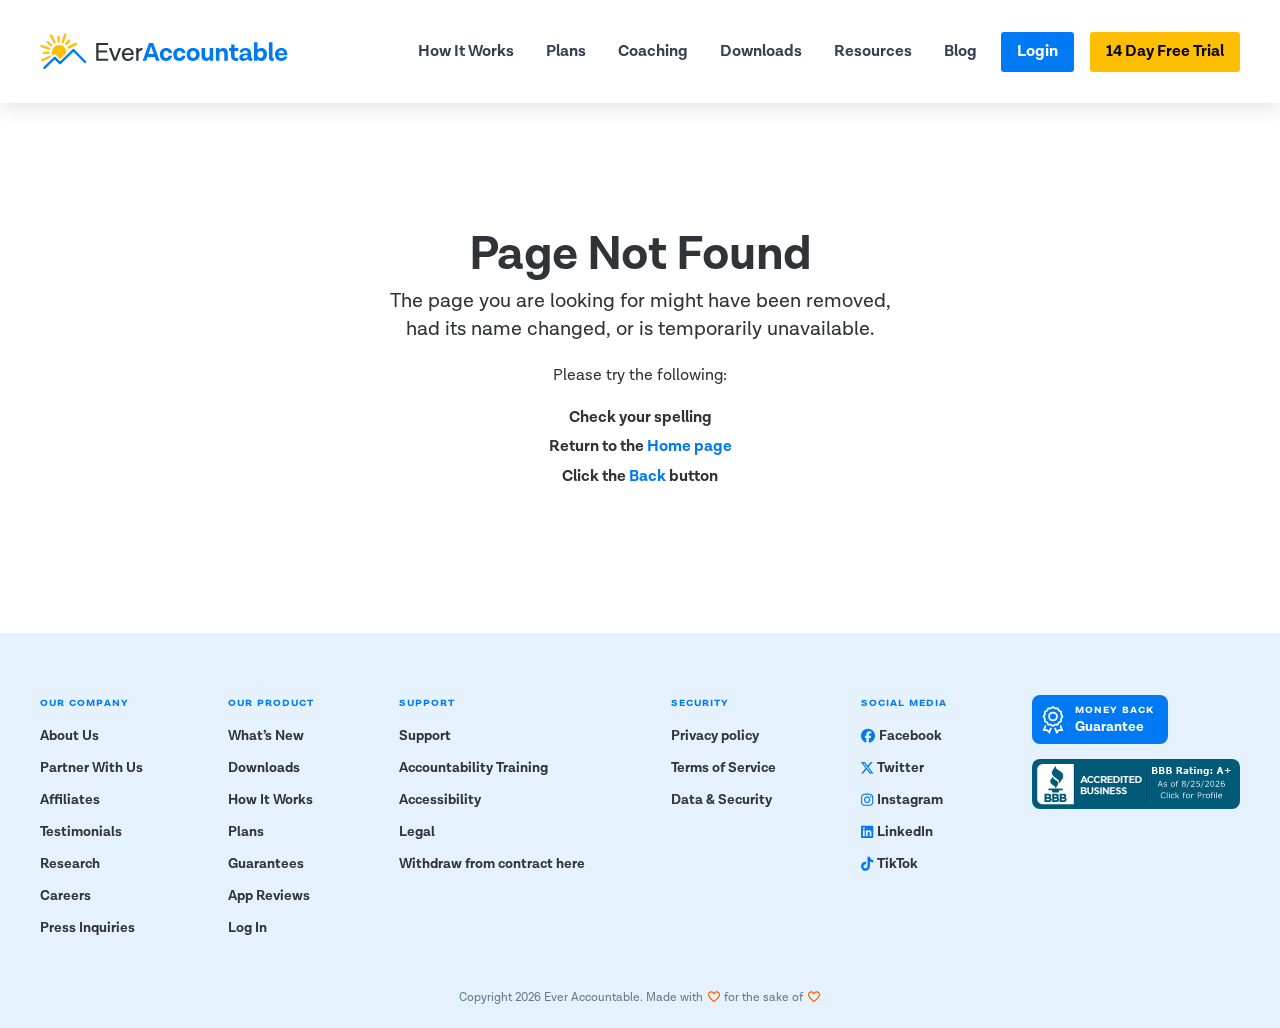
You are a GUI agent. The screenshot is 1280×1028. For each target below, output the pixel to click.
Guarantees (266, 864)
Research (70, 864)
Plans (566, 51)
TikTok (897, 864)
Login (1037, 51)
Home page (689, 446)
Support (425, 736)
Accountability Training (473, 768)
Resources (873, 51)
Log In (247, 928)
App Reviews (269, 896)
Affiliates (70, 800)
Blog (960, 51)
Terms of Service (723, 768)
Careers (65, 896)
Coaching (653, 51)
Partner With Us (91, 768)
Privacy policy (715, 736)
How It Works (466, 51)
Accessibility (440, 800)
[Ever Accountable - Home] (164, 51)
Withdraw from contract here (492, 864)
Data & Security (721, 800)
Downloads (761, 51)
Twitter (900, 768)
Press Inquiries (87, 928)
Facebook (910, 736)
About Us (69, 736)
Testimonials (81, 832)
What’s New (266, 736)
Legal (417, 832)
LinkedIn (905, 832)
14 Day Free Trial (1165, 51)
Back (647, 476)
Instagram (910, 800)
